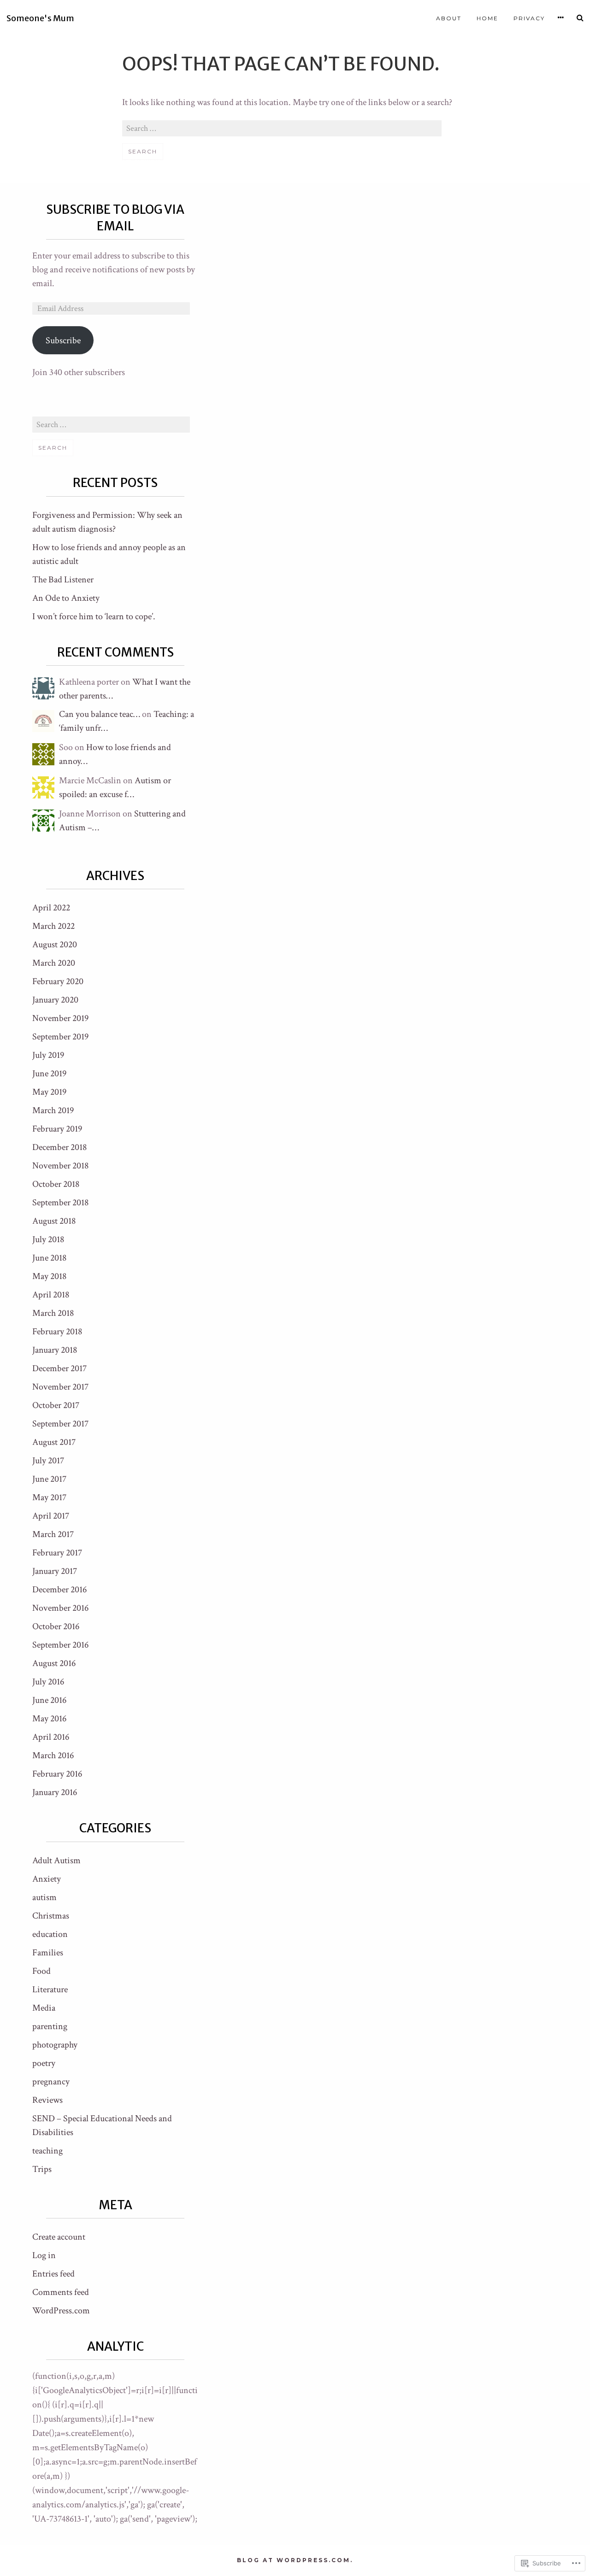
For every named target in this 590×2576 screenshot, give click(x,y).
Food (41, 1971)
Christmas (51, 1916)
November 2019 (60, 1018)
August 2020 (55, 945)
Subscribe (63, 340)
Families (48, 1953)
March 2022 (53, 926)
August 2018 (54, 1221)
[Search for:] (282, 129)
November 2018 (60, 1166)
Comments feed (61, 2292)
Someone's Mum (40, 19)
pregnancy (51, 2082)
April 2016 (51, 1737)
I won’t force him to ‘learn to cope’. (94, 616)
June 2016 (49, 1700)
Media (44, 2008)
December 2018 (59, 1147)
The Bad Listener (63, 580)
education (50, 1934)
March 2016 (53, 1755)
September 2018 (60, 1203)
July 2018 (48, 1239)
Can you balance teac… (100, 714)
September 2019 (60, 1037)
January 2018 (55, 1350)
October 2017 (56, 1405)
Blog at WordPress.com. (295, 2560)
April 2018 (51, 1295)
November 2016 (60, 1608)
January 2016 (55, 1792)
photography (55, 2045)
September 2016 (60, 1645)
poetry (44, 2063)
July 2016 (48, 1682)
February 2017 (57, 1553)
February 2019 (57, 1129)
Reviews (47, 2100)
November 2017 (60, 1387)
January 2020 (55, 1000)
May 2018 (49, 1276)
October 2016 (56, 1626)
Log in (44, 2255)
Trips (42, 2169)
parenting (50, 2026)
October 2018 (56, 1184)
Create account (59, 2237)
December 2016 (59, 1590)
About (449, 18)
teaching (47, 2151)
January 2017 (55, 1571)
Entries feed (53, 2274)
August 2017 (54, 1442)
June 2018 (49, 1258)
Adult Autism (56, 1860)
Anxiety (47, 1879)
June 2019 (49, 1074)
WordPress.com (61, 2311)
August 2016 (54, 1663)
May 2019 (49, 1092)
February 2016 (57, 1774)
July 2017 (48, 1461)
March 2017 (53, 1534)
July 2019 (48, 1055)
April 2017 (51, 1516)
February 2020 (58, 981)
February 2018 (57, 1332)
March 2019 (53, 1110)
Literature (50, 1989)
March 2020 (54, 963)
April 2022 (51, 908)
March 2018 (53, 1313)
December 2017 (59, 1368)
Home (487, 18)
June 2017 (49, 1479)
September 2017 (60, 1424)
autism (44, 1897)
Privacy (529, 18)
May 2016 (49, 1719)
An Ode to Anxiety (66, 598)
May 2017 (49, 1497)
